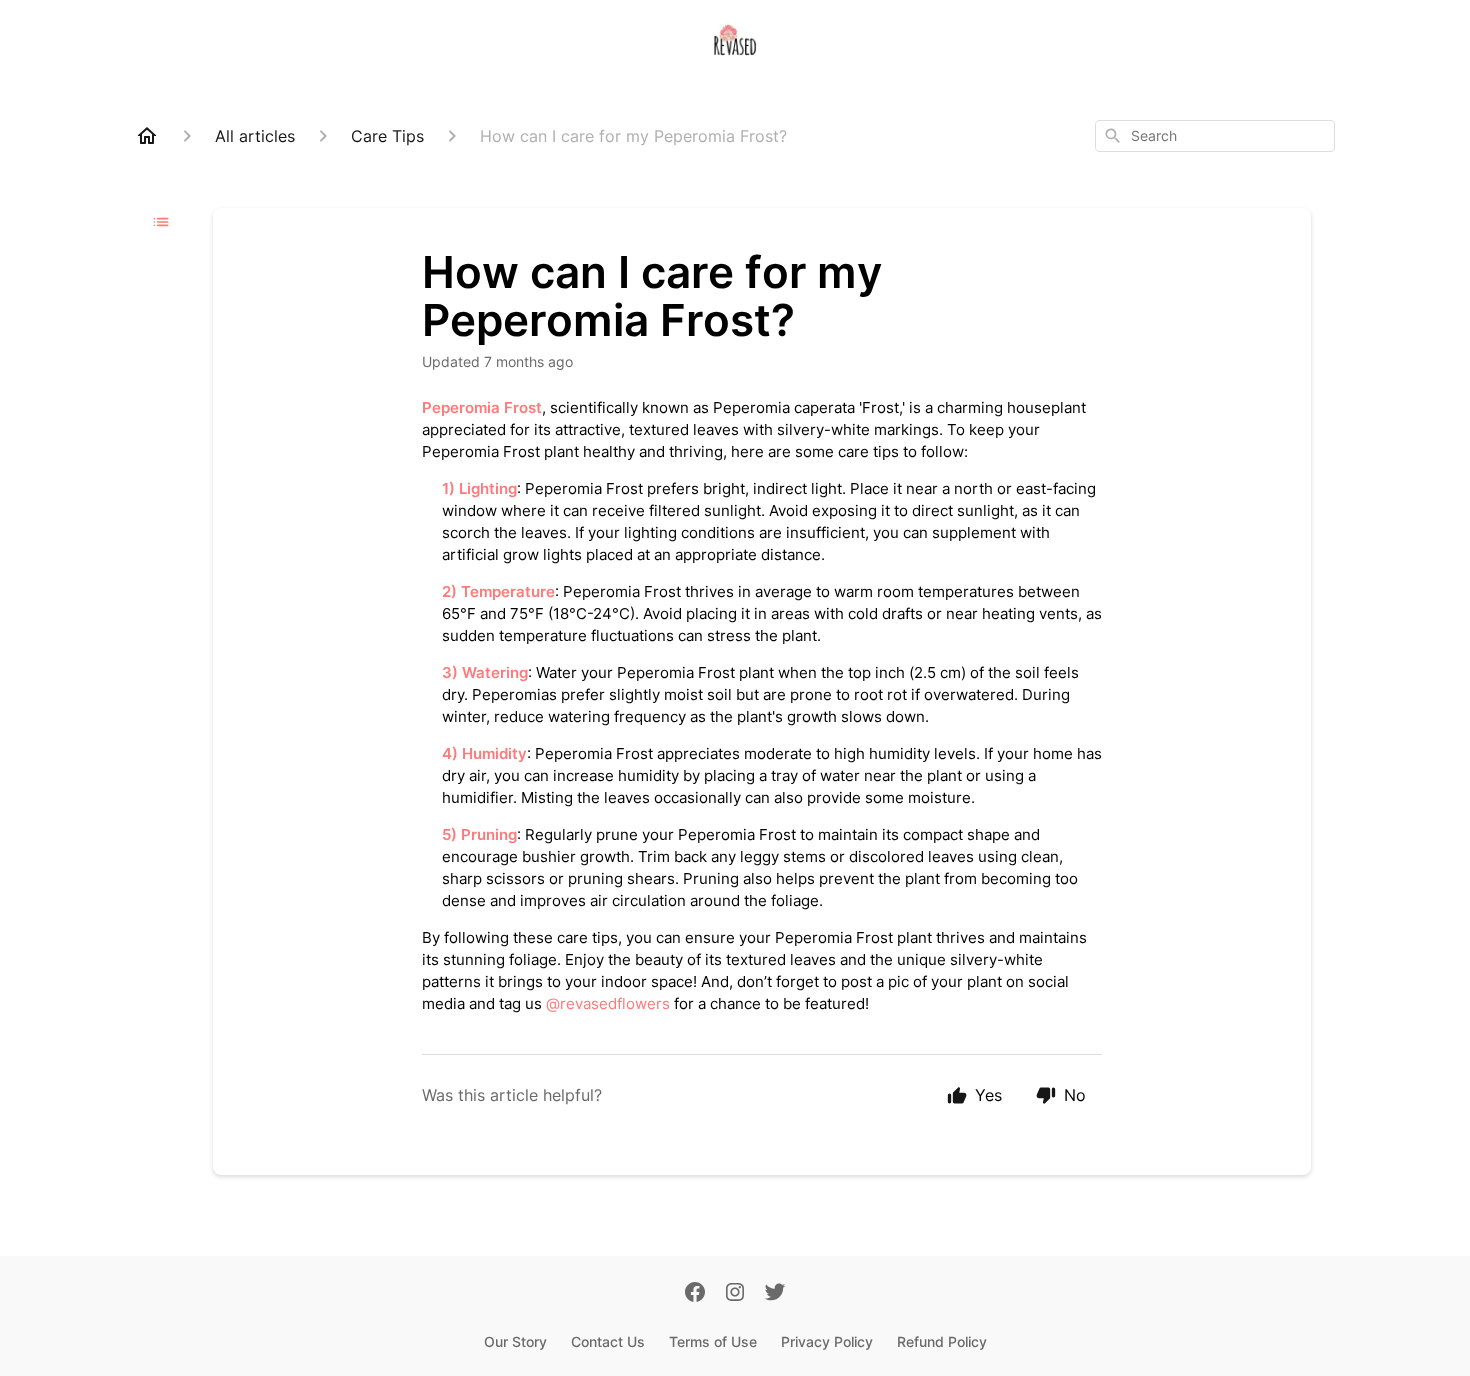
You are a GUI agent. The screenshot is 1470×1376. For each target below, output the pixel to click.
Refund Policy (942, 1341)
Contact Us (608, 1341)
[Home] (147, 136)
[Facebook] (695, 1294)
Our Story (515, 1341)
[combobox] (1215, 136)
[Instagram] (735, 1294)
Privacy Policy (827, 1341)
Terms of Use (713, 1341)
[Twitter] (775, 1294)
